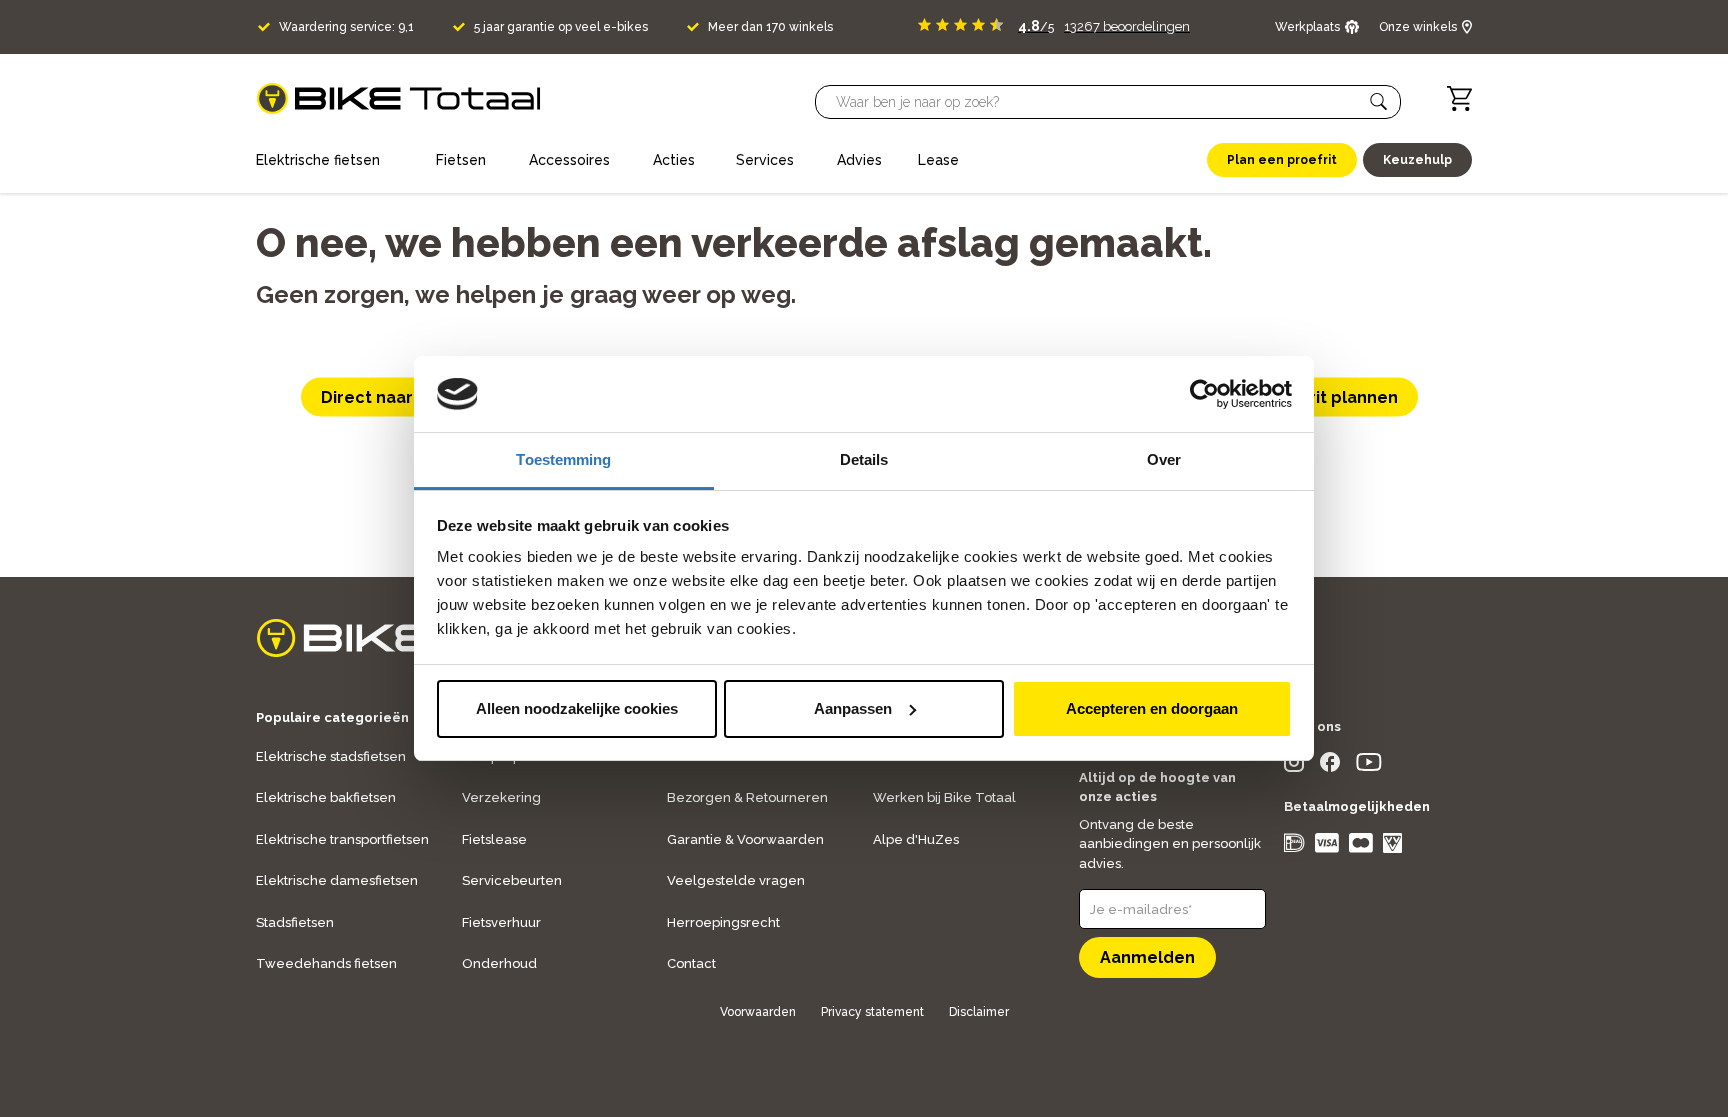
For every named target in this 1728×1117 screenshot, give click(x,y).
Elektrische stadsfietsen (331, 756)
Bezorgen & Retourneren (747, 797)
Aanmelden (1147, 957)
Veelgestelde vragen (736, 880)
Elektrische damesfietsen (337, 880)
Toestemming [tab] (563, 459)
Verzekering (501, 797)
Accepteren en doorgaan (1152, 708)
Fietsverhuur (501, 922)
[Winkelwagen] (1459, 98)
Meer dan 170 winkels (770, 27)
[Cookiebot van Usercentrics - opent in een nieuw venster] (1204, 394)
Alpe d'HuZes (916, 839)
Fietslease (494, 839)
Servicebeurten (512, 880)
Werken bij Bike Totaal (944, 797)
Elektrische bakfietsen (326, 797)
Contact (691, 963)
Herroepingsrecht (723, 922)
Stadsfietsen (295, 922)
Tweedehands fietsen (326, 963)
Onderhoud (499, 963)
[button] (1379, 102)
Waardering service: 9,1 (346, 27)
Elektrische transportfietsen (342, 839)
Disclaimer (979, 1012)
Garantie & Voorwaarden (745, 839)
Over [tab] (1164, 459)
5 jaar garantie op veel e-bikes (561, 27)
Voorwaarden (758, 1012)
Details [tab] (864, 459)
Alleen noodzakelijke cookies (577, 708)
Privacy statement (872, 1012)
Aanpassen (853, 708)
